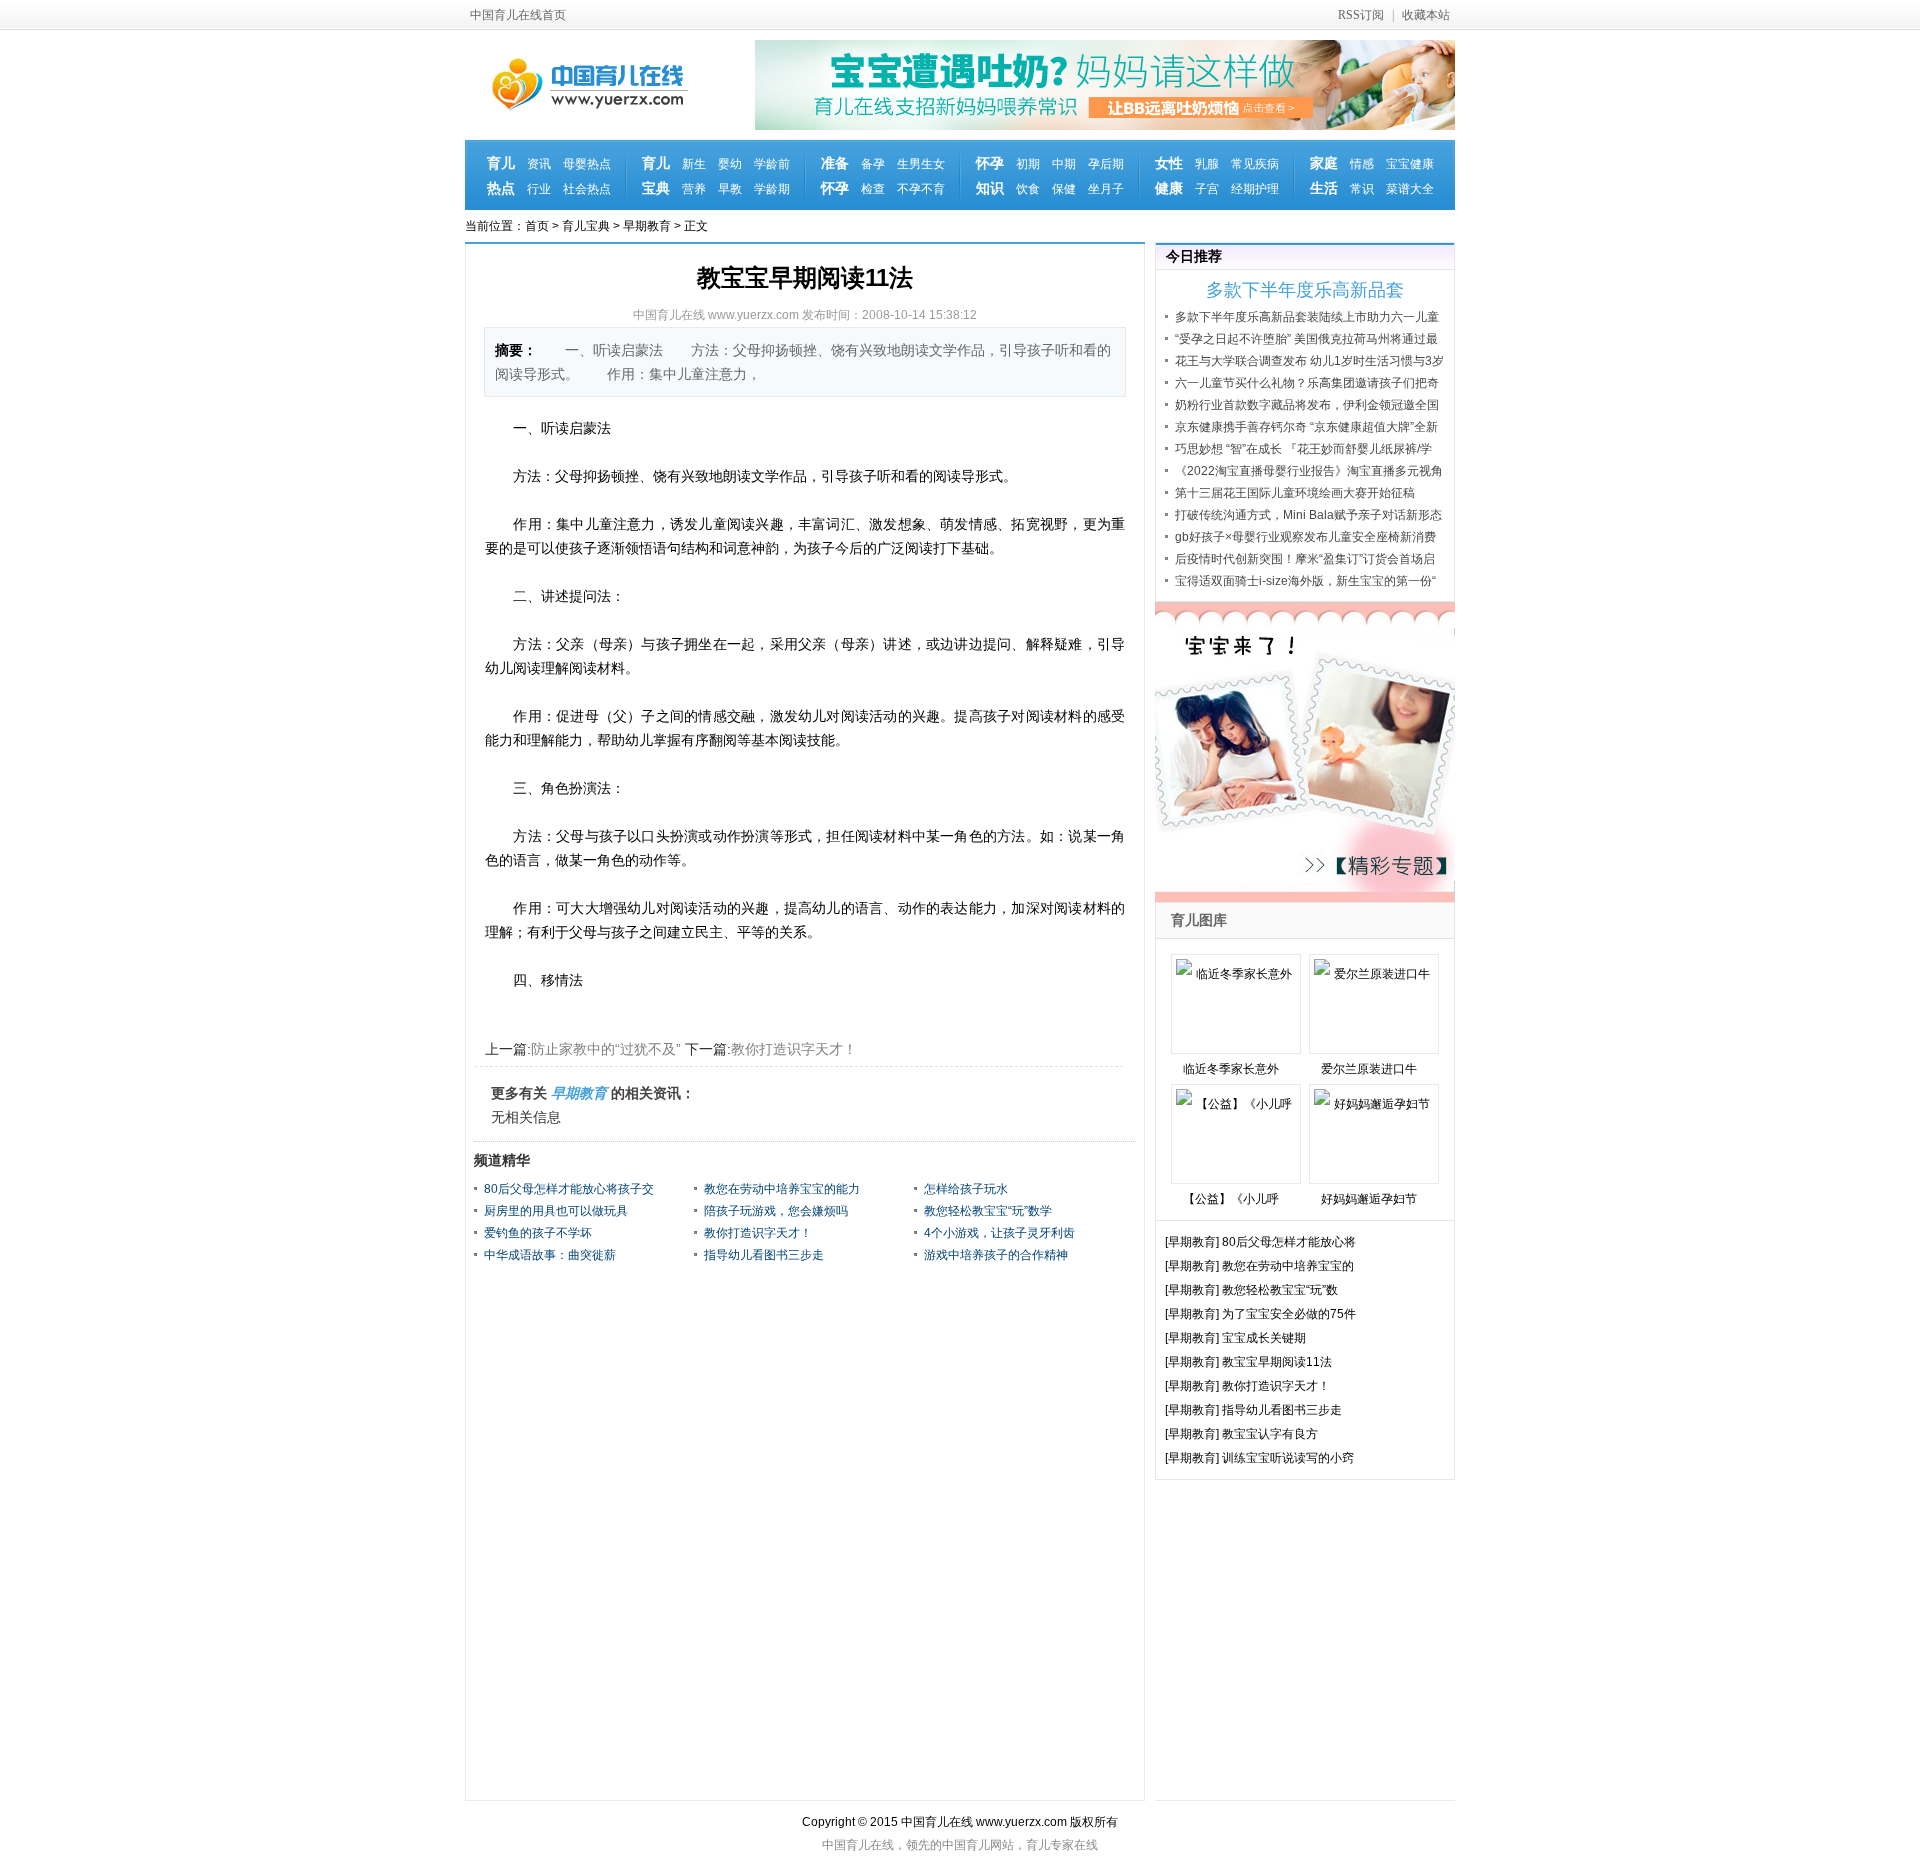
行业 (539, 189)
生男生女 (921, 164)
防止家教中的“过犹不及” (606, 1049)
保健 (1064, 189)
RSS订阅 (1361, 15)
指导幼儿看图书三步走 (764, 1255)
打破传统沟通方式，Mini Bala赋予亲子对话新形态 (1308, 515)
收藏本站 (1426, 15)
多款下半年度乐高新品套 (1305, 290)
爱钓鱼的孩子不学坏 (538, 1233)
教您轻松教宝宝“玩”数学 (988, 1211)
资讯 (539, 164)
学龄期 (772, 189)
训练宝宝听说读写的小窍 (1288, 1458)
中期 (1064, 164)
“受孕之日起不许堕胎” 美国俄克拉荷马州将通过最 (1306, 339)
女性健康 (1169, 175)
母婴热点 (587, 164)
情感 (1362, 164)
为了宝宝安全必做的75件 (1289, 1314)
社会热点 (587, 189)
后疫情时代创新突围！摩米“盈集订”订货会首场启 (1305, 559)
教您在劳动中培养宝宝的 (1288, 1266)
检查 (873, 189)
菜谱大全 (1410, 189)
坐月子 (1106, 189)
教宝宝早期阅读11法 (1277, 1362)
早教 (730, 189)
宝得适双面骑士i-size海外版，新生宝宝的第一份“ (1305, 581)
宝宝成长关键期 (1264, 1338)
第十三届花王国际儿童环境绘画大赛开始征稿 (1295, 493)
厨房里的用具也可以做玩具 (556, 1211)
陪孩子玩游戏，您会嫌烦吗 (776, 1211)
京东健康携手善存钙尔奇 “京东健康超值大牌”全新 (1306, 427)
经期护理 (1255, 189)
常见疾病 (1255, 164)
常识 (1362, 189)
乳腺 (1207, 164)
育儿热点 (501, 175)
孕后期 (1106, 164)
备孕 (873, 164)
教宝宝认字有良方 (1270, 1434)
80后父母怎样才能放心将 (1289, 1242)
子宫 (1207, 189)
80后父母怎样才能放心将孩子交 (569, 1189)
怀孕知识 (990, 175)
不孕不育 (921, 189)
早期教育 (647, 226)
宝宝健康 (1410, 164)
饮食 (1028, 189)
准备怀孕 (835, 175)
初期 (1028, 164)
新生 (694, 164)
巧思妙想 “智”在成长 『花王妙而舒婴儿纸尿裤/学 (1303, 449)
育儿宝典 (656, 175)
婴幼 (730, 164)
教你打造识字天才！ (794, 1049)
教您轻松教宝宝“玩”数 (1280, 1290)
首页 (537, 226)
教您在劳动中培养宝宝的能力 (782, 1189)
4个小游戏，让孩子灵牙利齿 (999, 1233)
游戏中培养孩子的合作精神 (996, 1255)
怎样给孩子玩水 (966, 1189)
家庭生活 (1324, 175)
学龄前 (772, 164)
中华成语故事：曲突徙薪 (550, 1255)
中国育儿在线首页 (518, 15)
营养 (694, 189)
